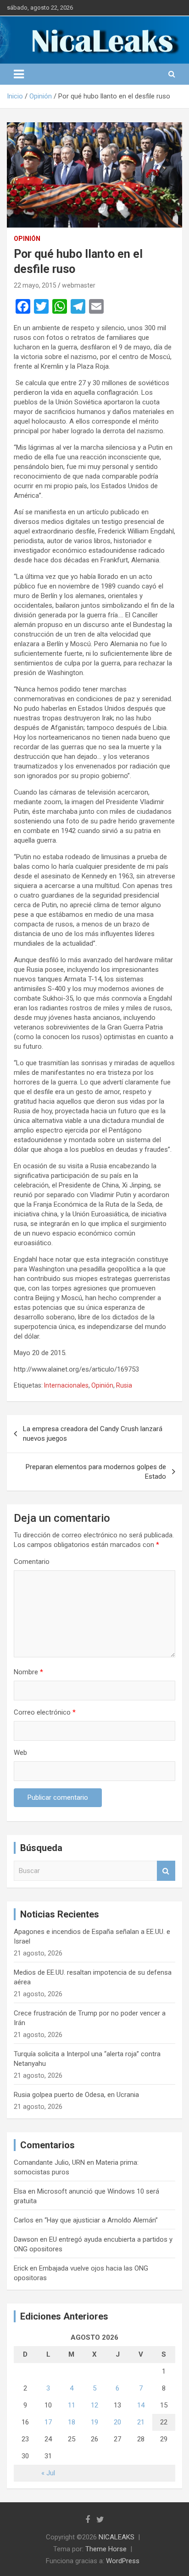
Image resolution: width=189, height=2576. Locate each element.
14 (141, 2405)
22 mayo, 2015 (35, 285)
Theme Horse (106, 2549)
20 (117, 2422)
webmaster (79, 285)
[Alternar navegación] (19, 74)
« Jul (48, 2473)
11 (72, 2405)
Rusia (124, 1385)
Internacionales (66, 1385)
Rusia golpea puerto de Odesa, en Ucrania (76, 2095)
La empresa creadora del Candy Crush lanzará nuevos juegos (93, 1434)
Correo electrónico (45, 1712)
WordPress (123, 2561)
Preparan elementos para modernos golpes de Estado (96, 1472)
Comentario (32, 1562)
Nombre (28, 1672)
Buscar (166, 1871)
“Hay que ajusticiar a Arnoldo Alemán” (101, 2220)
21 (141, 2422)
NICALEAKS (117, 2537)
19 (94, 2422)
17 (48, 2422)
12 (94, 2405)
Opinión (27, 239)
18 (72, 2422)
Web (20, 1753)
